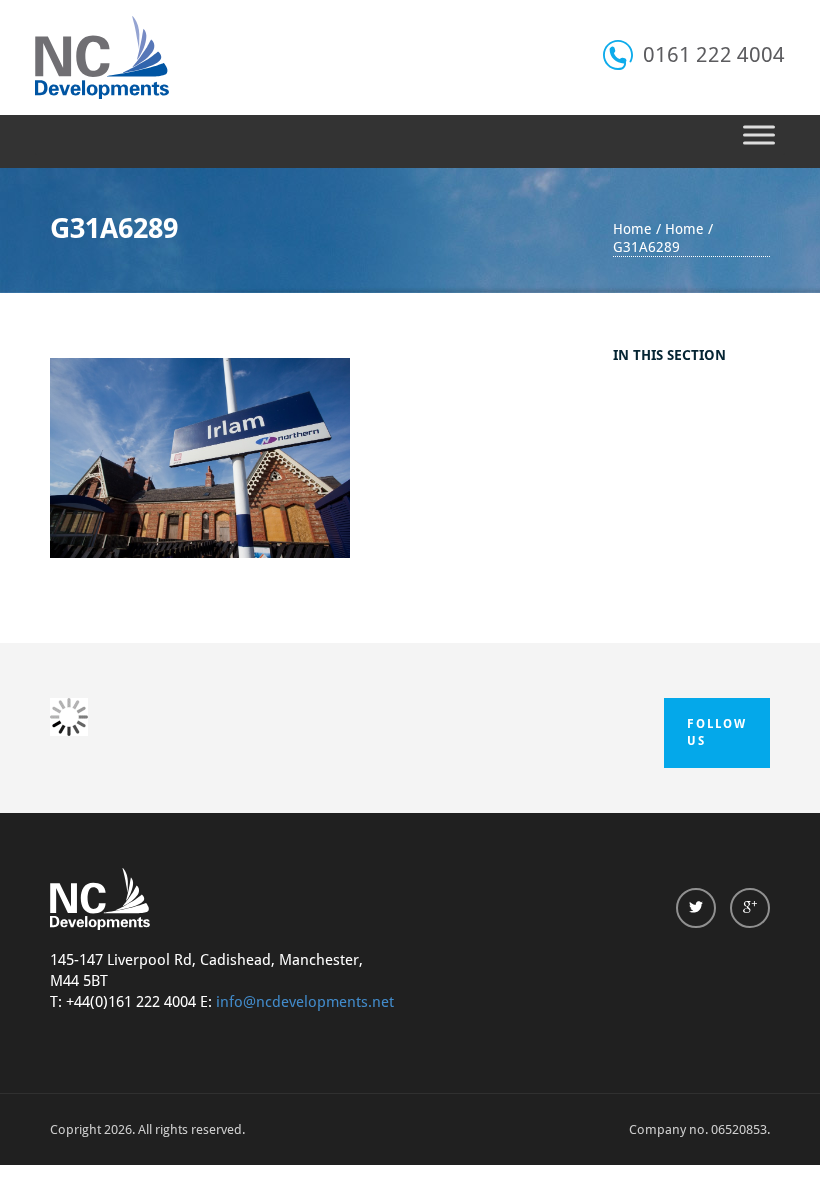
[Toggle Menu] (759, 134)
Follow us (717, 732)
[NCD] (102, 57)
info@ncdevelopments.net (305, 1002)
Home (632, 229)
